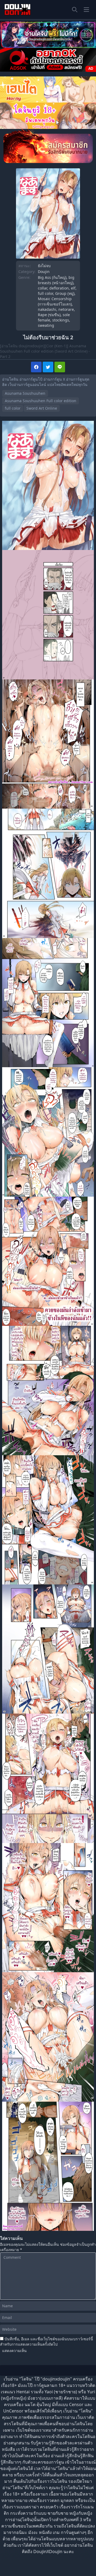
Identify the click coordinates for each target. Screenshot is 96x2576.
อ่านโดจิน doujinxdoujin (22, 346)
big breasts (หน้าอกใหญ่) (56, 280)
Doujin (44, 272)
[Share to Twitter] (48, 367)
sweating (46, 325)
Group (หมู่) (65, 293)
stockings (61, 320)
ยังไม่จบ (44, 266)
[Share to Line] (60, 367)
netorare (66, 309)
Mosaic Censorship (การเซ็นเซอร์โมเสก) (55, 301)
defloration (59, 288)
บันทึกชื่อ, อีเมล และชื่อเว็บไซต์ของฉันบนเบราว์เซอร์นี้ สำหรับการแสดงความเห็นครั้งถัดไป (47, 2341)
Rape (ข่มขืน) (49, 315)
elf (73, 288)
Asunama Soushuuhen (25, 393)
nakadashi (47, 309)
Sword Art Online (42, 408)
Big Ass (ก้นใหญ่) (52, 277)
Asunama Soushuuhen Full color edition (41, 401)
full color (45, 293)
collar (43, 288)
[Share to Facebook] (36, 367)
